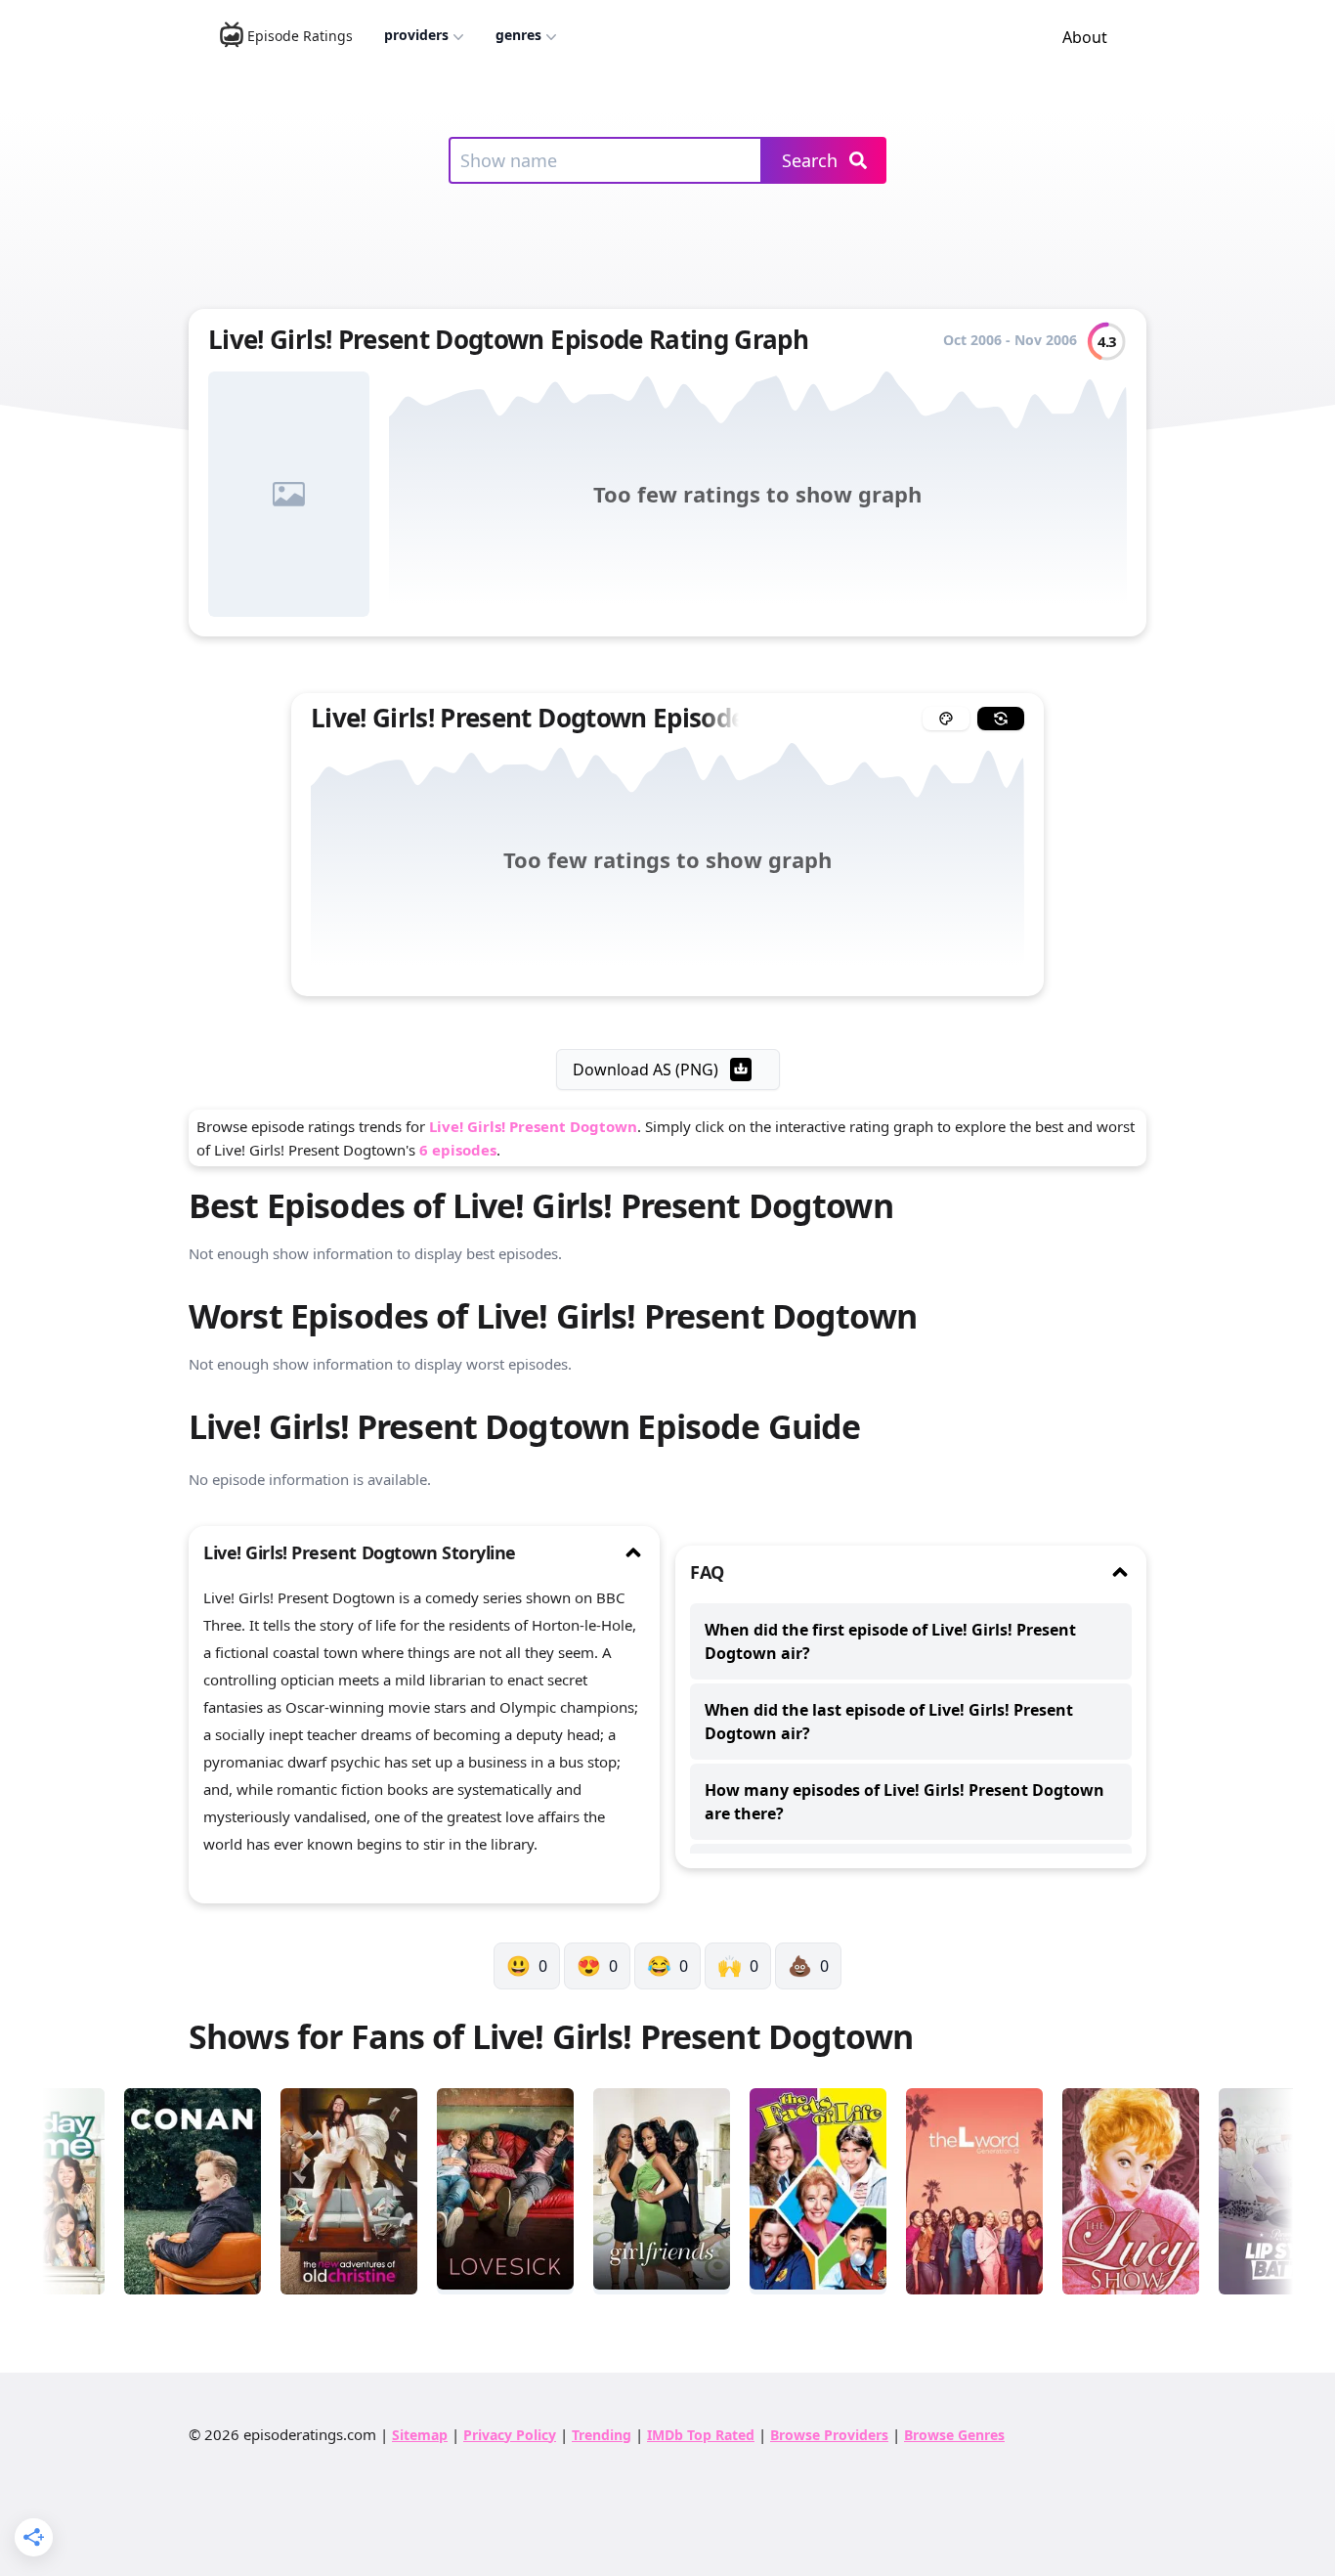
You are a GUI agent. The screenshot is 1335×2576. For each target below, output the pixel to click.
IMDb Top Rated (701, 2435)
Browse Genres (954, 2435)
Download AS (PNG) (646, 1070)
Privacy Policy (510, 2435)
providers (416, 35)
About (1085, 37)
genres (518, 35)
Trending (602, 2435)
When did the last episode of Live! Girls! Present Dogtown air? (889, 1722)
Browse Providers (829, 2435)
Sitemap (420, 2435)
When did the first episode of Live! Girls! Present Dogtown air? (890, 1641)
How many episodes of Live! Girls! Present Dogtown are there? (904, 1802)
